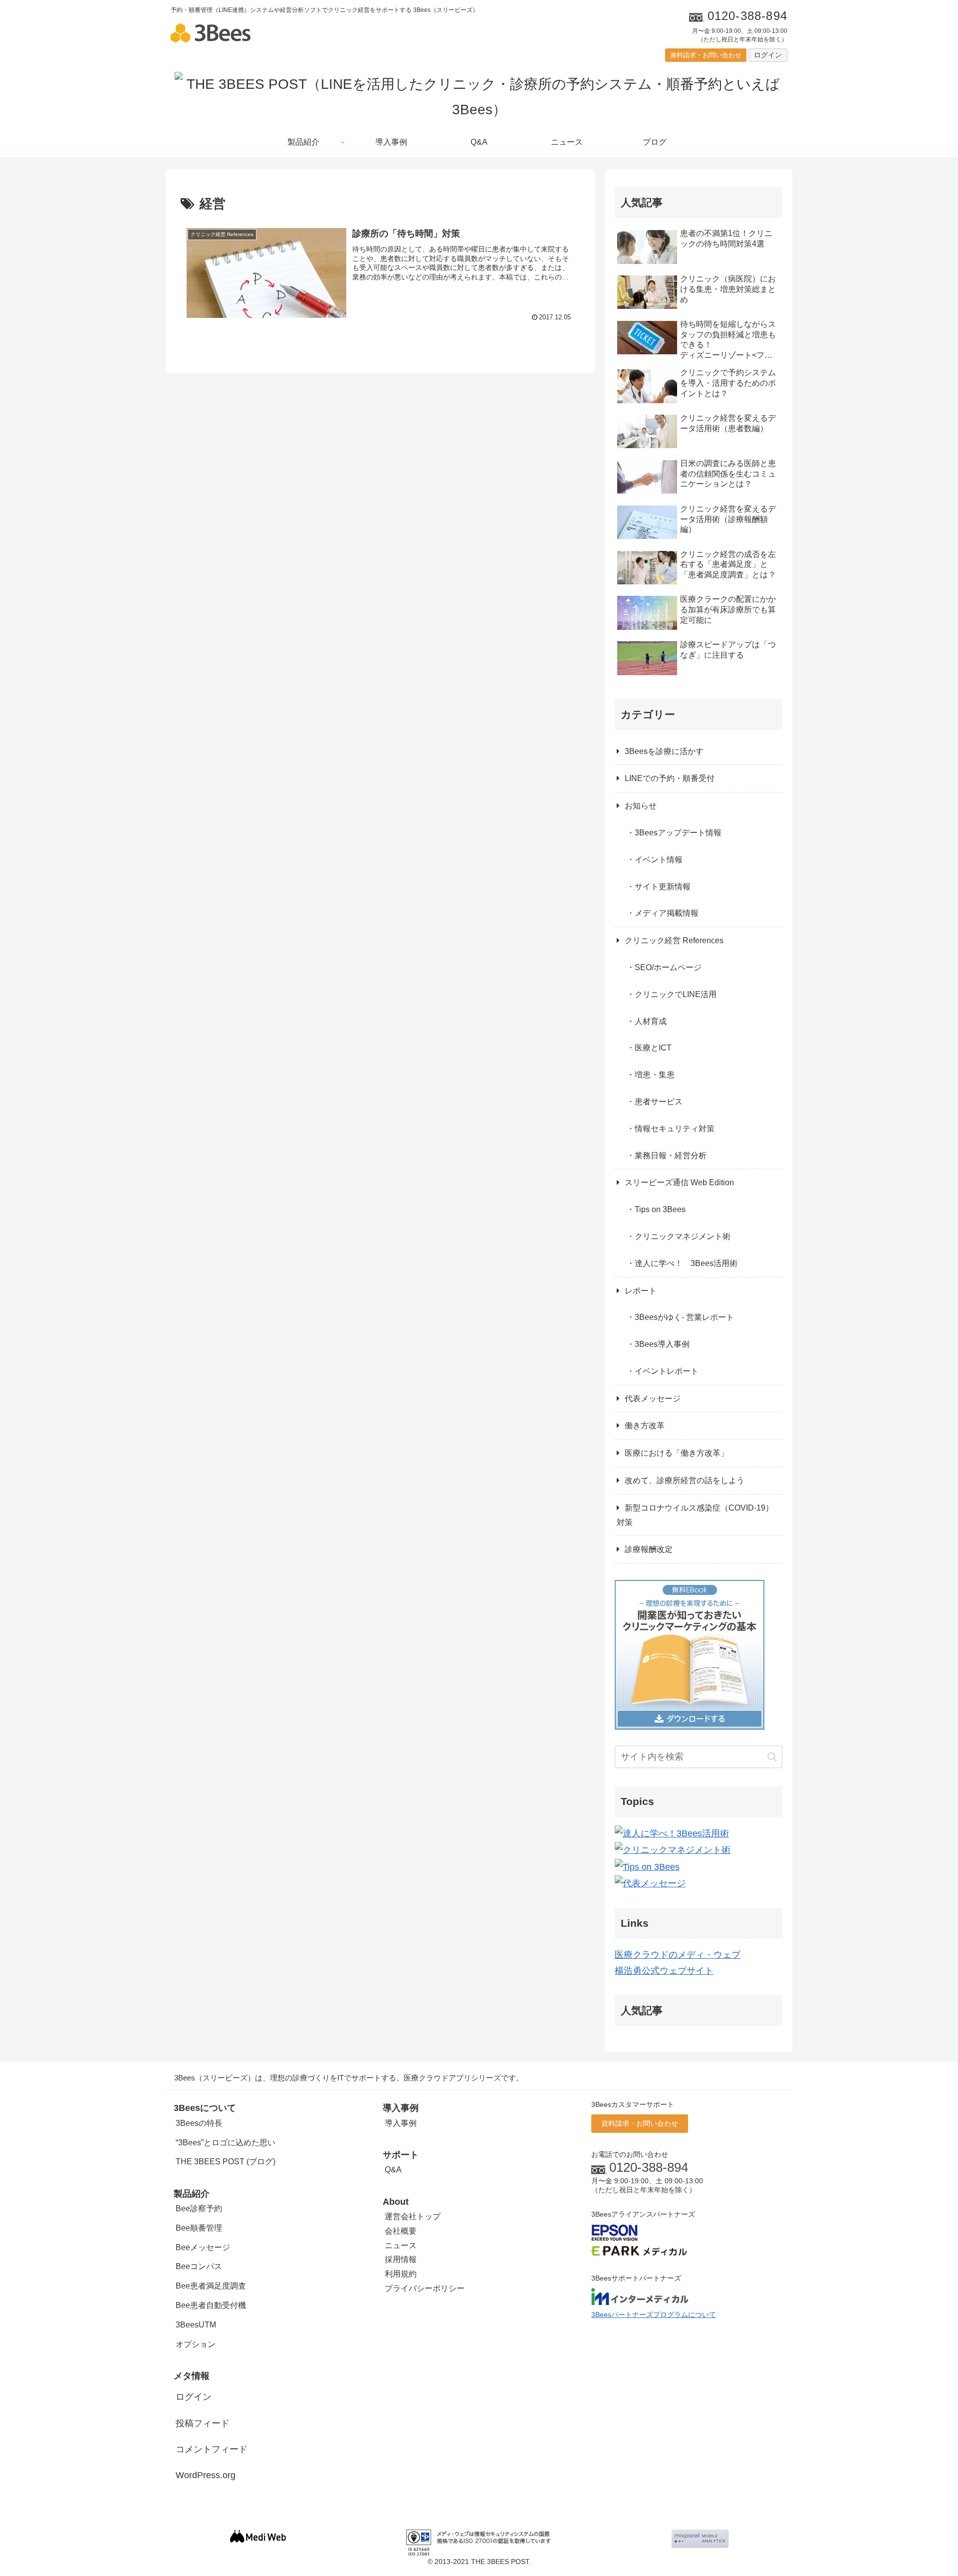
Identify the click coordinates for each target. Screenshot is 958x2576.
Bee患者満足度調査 (211, 2286)
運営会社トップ (413, 2216)
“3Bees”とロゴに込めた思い (226, 2143)
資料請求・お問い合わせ (706, 55)
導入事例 (401, 2123)
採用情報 (401, 2259)
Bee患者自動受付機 (211, 2305)
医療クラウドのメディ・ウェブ (678, 1955)
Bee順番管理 (199, 2228)
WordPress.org (206, 2475)
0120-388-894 (649, 2167)
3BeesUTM (196, 2325)
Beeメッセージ (203, 2247)
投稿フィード (203, 2423)
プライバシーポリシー (425, 2288)
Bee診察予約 (199, 2208)
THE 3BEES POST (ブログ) (226, 2162)
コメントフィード (212, 2449)
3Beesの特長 (199, 2123)
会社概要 (401, 2231)
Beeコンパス (199, 2266)
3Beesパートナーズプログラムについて (654, 2315)
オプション (196, 2344)
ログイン (768, 55)
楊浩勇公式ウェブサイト (664, 1971)
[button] (772, 1757)
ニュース (401, 2245)
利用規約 (401, 2274)
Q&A (393, 2170)
